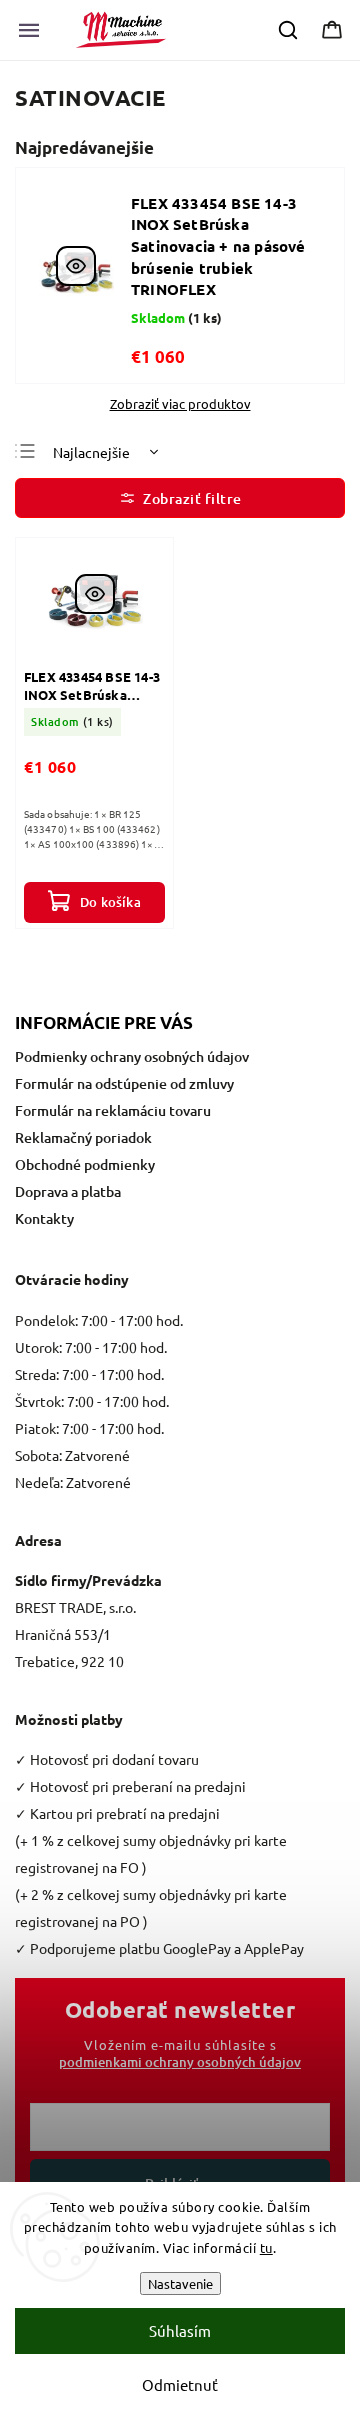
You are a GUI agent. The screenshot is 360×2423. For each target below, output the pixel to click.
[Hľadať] (289, 30)
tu (266, 2247)
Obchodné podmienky (85, 1164)
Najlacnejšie (91, 452)
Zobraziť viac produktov (180, 404)
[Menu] (29, 30)
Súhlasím (180, 2330)
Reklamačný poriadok (83, 1137)
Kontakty (44, 1218)
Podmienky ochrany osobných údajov (132, 1056)
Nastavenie (180, 2283)
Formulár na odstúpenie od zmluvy (124, 1083)
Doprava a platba (68, 1191)
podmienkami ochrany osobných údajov (180, 2062)
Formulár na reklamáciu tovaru (113, 1110)
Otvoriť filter (180, 498)
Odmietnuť (180, 2384)
